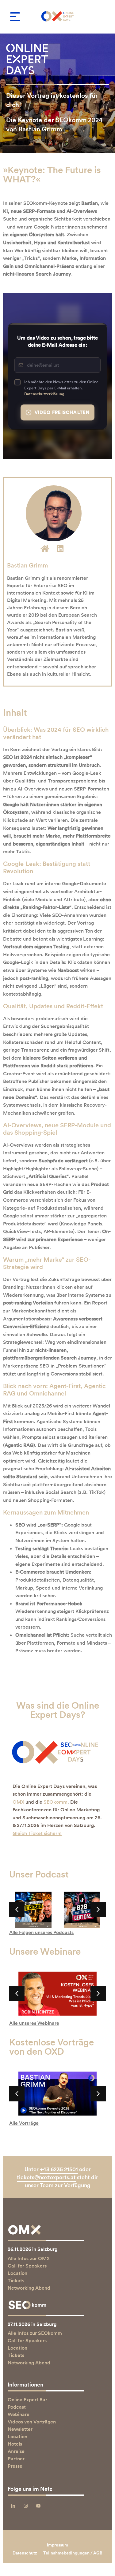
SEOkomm (56, 1802)
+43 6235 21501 (59, 2169)
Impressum (57, 2545)
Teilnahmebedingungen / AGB (73, 2553)
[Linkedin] (60, 548)
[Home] (45, 548)
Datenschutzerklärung (44, 394)
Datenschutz (25, 2553)
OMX (18, 1802)
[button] (15, 17)
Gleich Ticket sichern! (37, 1833)
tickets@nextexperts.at (46, 2177)
